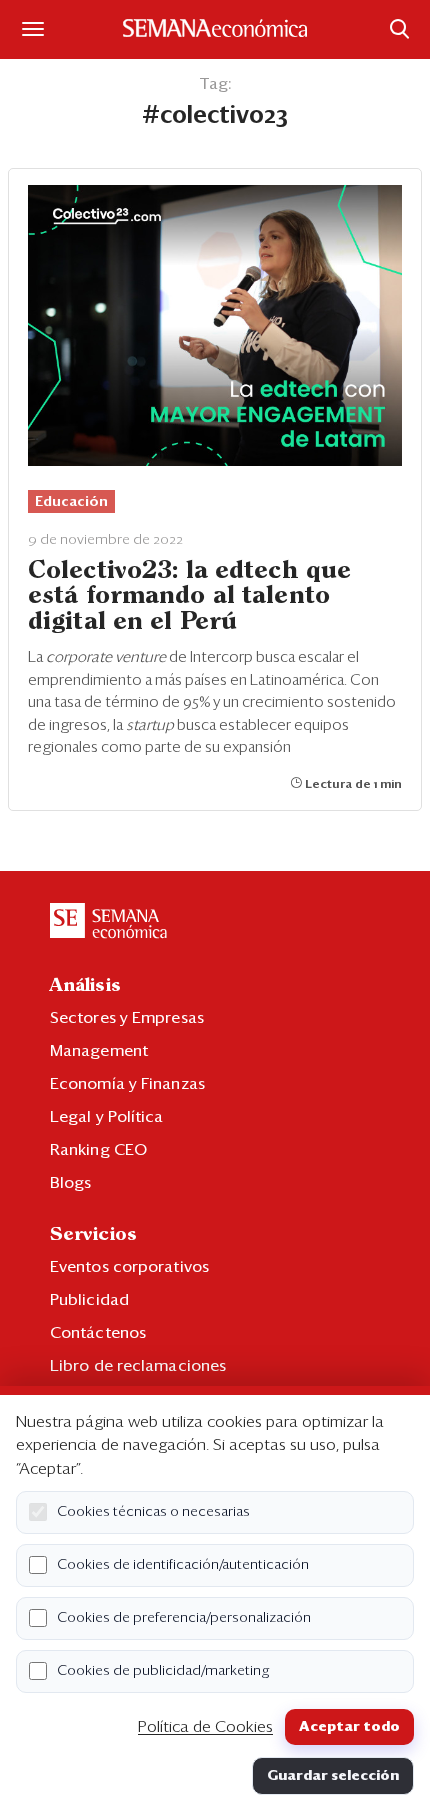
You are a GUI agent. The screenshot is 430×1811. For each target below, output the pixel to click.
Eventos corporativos (129, 1267)
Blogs (71, 1183)
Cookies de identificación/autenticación (183, 1565)
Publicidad (89, 1300)
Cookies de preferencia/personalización (184, 1618)
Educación (71, 502)
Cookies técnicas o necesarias (153, 1512)
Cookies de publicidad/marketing (163, 1671)
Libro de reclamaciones (138, 1366)
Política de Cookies (205, 1727)
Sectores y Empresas (127, 1018)
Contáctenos (98, 1333)
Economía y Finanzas (127, 1084)
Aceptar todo (349, 1727)
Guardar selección (333, 1776)
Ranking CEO (98, 1150)
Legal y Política (107, 1117)
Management (99, 1051)
